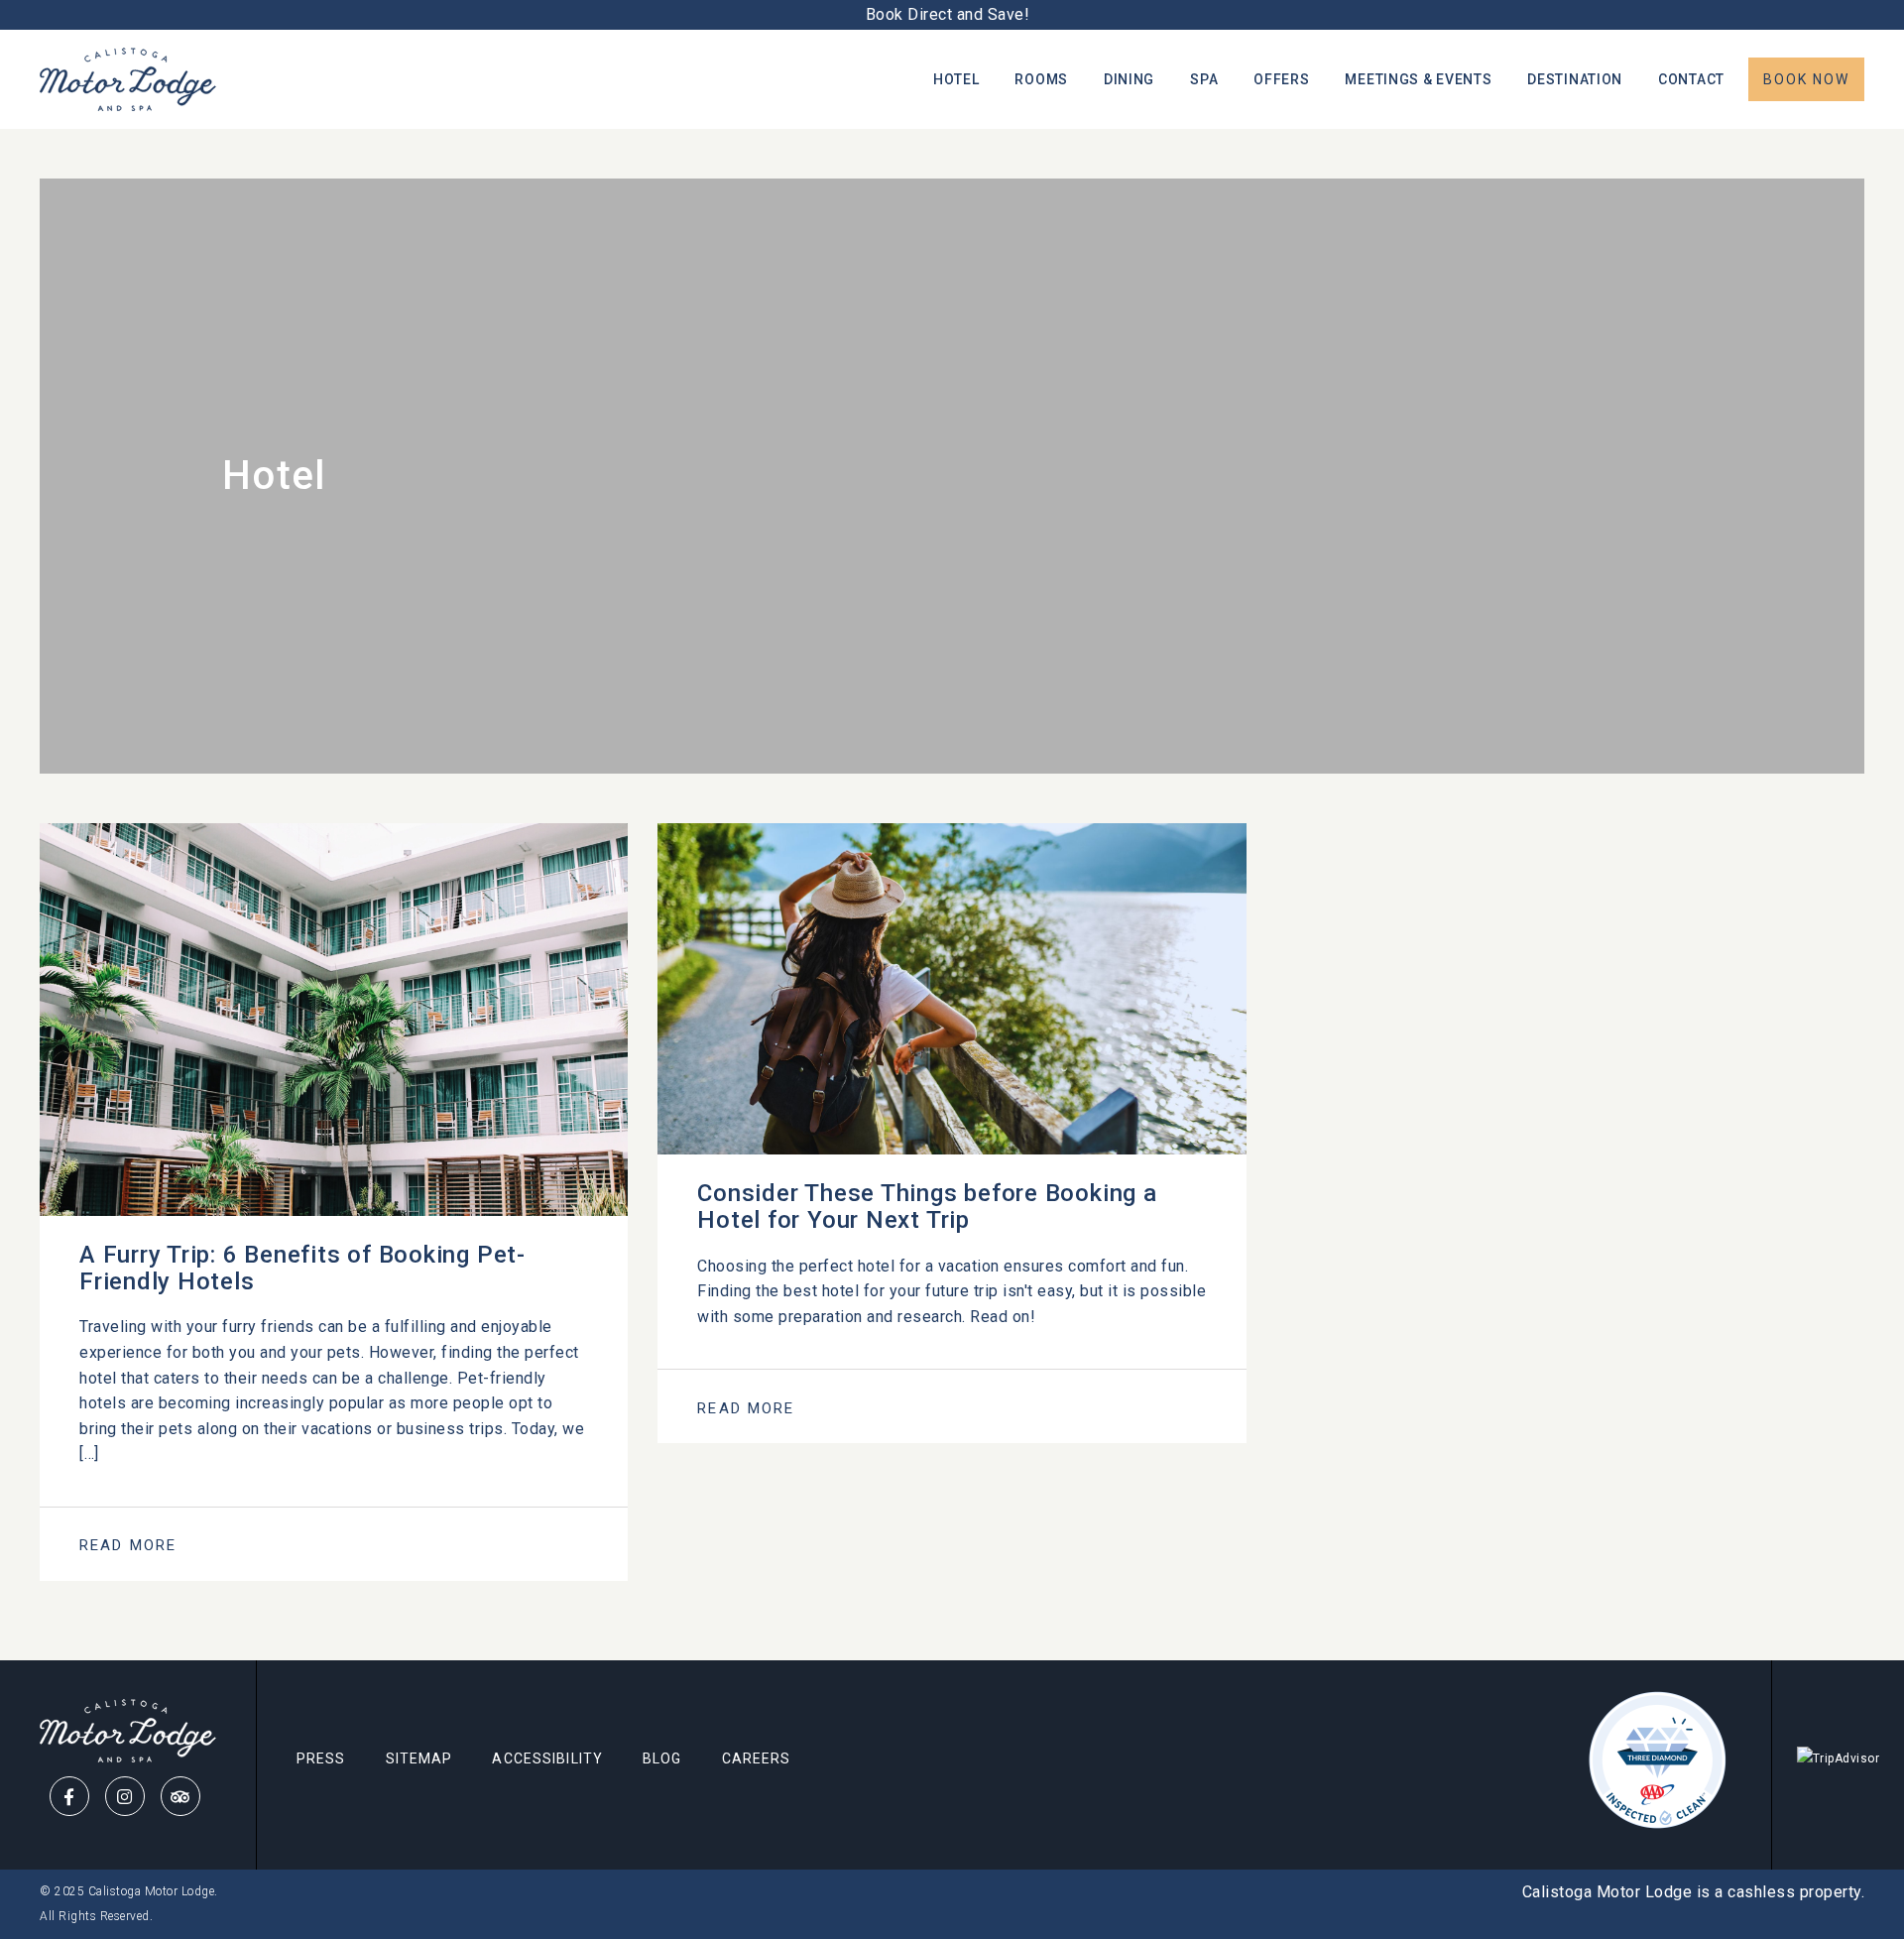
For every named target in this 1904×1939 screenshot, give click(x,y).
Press (321, 1758)
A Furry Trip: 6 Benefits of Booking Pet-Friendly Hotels (302, 1268)
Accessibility (547, 1758)
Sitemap (419, 1758)
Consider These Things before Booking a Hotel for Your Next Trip (927, 1207)
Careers (757, 1758)
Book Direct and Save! (952, 14)
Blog (662, 1758)
